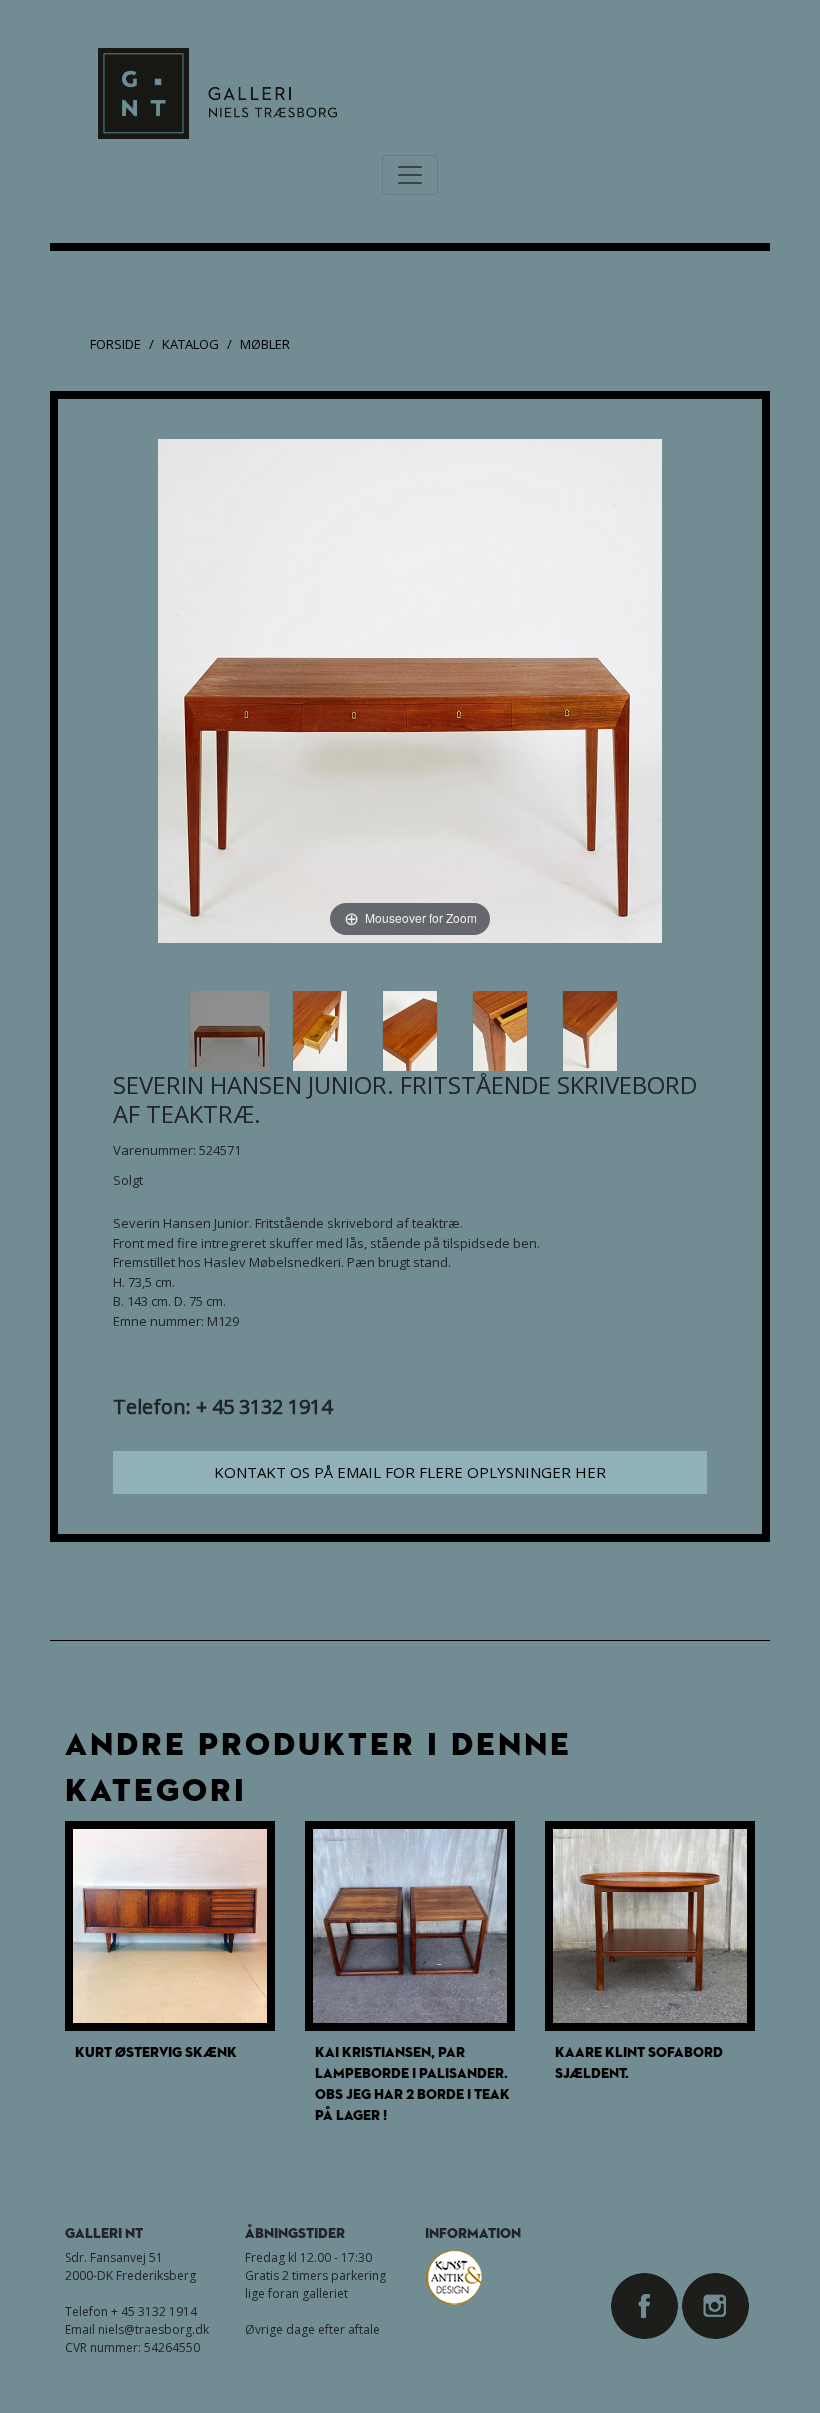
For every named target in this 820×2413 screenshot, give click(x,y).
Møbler (265, 344)
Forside (115, 344)
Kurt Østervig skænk (156, 2051)
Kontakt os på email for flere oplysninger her (410, 1472)
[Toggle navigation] (410, 175)
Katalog (190, 344)
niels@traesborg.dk (153, 2329)
